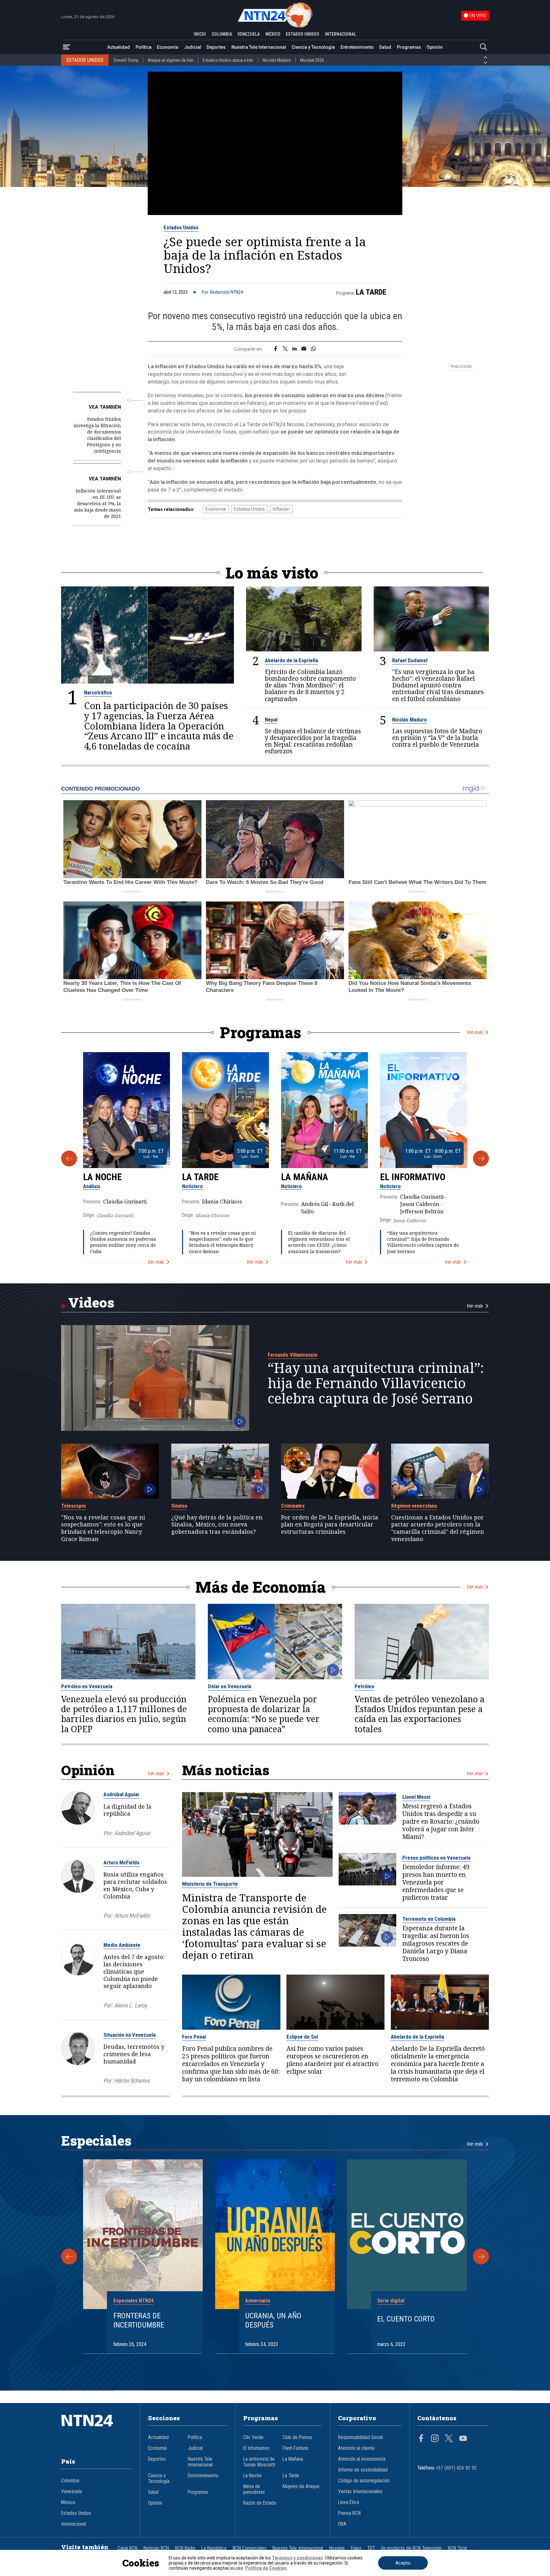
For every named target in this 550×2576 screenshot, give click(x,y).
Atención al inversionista (362, 2459)
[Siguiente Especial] (481, 2257)
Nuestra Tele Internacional (259, 47)
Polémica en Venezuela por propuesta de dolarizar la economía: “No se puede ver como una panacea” (264, 1714)
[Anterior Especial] (69, 2257)
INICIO (200, 34)
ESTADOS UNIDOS (303, 34)
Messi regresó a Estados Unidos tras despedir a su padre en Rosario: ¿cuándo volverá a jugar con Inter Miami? (441, 1821)
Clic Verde (253, 2437)
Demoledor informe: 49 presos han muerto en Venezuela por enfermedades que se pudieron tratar (436, 1882)
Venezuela (71, 2492)
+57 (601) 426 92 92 (456, 2468)
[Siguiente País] (485, 63)
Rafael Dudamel (410, 660)
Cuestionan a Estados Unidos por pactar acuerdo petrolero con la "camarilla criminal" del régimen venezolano (438, 1528)
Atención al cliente (356, 2448)
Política (144, 47)
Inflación (281, 509)
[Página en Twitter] (449, 2439)
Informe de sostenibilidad (363, 2470)
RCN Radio (185, 2548)
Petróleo (364, 1686)
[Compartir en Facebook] (275, 349)
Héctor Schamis (132, 2081)
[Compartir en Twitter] (285, 349)
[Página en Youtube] (463, 2439)
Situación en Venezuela (130, 2035)
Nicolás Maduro (277, 60)
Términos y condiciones (297, 2558)
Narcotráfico (98, 692)
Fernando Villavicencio (293, 1355)
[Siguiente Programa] (481, 1159)
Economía (168, 47)
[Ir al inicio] (97, 2430)
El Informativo (413, 1177)
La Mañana (305, 1177)
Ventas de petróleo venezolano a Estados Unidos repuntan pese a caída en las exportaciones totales (420, 1714)
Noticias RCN (156, 2548)
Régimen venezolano (414, 1506)
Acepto (403, 2563)
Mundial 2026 (312, 60)
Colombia (70, 2481)
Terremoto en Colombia (429, 1919)
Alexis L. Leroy (130, 2005)
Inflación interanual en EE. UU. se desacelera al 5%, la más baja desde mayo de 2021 (98, 503)
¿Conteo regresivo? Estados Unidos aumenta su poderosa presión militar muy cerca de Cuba (123, 1242)
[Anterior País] (485, 57)
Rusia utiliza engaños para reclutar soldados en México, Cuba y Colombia (135, 1885)
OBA (342, 2524)
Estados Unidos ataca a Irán (228, 60)
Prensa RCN (349, 2513)
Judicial (193, 47)
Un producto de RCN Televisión (411, 2548)
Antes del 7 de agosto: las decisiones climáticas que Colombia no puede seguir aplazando (134, 1971)
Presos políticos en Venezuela (436, 1858)
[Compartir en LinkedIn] (295, 349)
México (68, 2502)
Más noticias (226, 1770)
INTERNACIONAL (341, 34)
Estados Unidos (181, 227)
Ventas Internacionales (360, 2492)
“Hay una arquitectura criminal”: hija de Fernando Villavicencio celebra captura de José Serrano (423, 1242)
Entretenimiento (357, 47)
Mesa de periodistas (254, 2489)
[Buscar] (483, 47)
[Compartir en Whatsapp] (313, 349)
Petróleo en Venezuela (87, 1686)
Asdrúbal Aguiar (121, 1794)
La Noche (102, 1177)
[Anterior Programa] (69, 1159)
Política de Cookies (266, 2568)
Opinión (435, 47)
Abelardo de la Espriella (291, 660)
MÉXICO (273, 34)
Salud (385, 47)
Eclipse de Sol (302, 2037)
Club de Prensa (297, 2437)
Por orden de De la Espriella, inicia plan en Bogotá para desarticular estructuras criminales (330, 1525)
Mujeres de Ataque (301, 2486)
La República (214, 2548)
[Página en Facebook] (421, 2439)
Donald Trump (126, 60)
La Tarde (371, 292)
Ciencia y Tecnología (313, 47)
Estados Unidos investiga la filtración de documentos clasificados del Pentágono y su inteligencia (97, 435)
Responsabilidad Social (360, 2437)
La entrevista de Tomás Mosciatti (259, 2462)
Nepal (271, 720)
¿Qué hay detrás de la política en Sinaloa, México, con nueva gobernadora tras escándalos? (217, 1525)
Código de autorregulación (364, 2481)
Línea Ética (349, 2502)
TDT (371, 2548)
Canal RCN (127, 2548)
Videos (91, 1302)
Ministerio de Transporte (210, 1884)
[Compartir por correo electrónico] (304, 349)
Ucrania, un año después (273, 2320)
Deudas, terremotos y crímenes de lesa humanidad (134, 2054)
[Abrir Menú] (67, 47)
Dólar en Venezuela (229, 1686)
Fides (356, 2548)
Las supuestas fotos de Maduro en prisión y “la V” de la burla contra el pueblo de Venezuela (437, 738)
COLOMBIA (222, 34)
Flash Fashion (296, 2448)
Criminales (293, 1506)
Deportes (216, 47)
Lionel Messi (416, 1797)
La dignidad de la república (127, 1810)
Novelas (337, 2548)
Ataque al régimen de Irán (171, 60)
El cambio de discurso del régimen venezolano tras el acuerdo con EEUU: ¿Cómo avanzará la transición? (319, 1242)
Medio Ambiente (122, 1945)
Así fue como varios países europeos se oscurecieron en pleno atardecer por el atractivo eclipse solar (332, 2060)
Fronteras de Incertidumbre (139, 2320)
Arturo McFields (121, 1862)
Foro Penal (194, 2037)
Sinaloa (179, 1506)
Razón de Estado (260, 2503)
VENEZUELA (249, 34)
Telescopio (74, 1506)
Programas (409, 47)
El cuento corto (406, 2319)
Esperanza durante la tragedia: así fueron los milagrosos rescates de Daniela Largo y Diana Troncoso (436, 1943)
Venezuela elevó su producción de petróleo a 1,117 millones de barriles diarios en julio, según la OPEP (124, 1714)
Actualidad (119, 47)
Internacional (74, 2524)
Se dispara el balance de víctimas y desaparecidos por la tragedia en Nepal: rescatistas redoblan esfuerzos (313, 741)
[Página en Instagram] (435, 2439)
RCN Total (457, 2548)
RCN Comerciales (250, 2548)
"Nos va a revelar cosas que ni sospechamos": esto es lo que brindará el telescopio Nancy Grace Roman (222, 1242)
